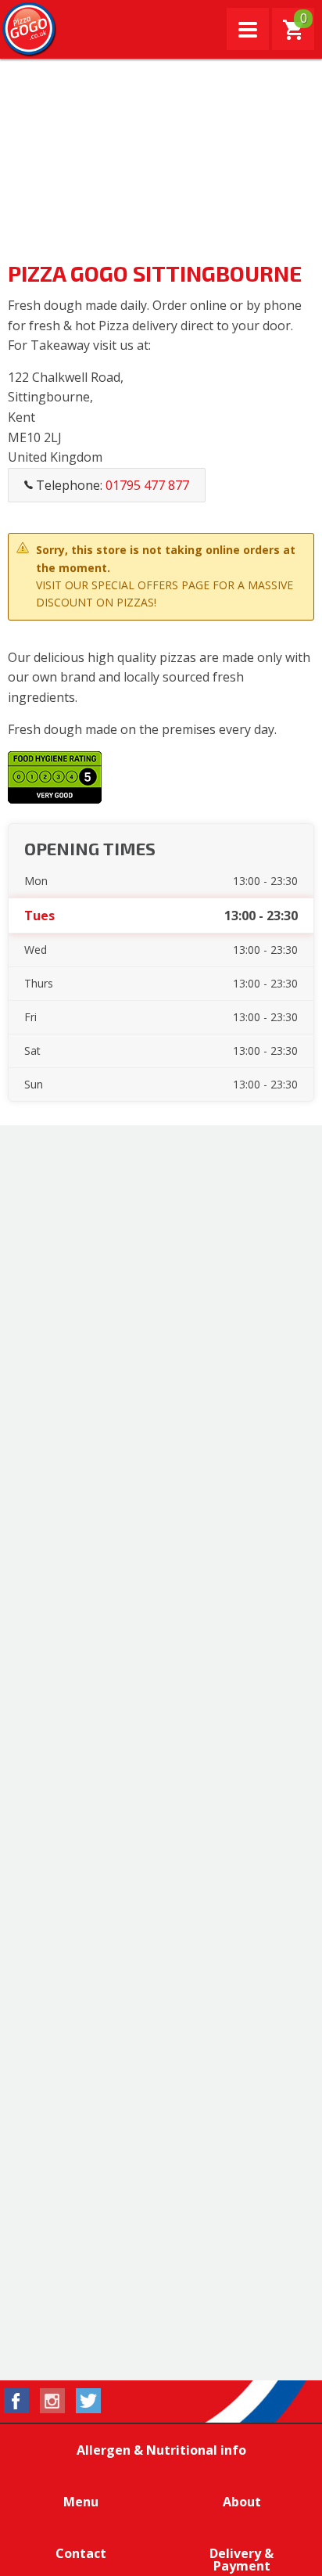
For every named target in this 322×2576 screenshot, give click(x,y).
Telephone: (111, 485)
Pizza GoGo (30, 30)
